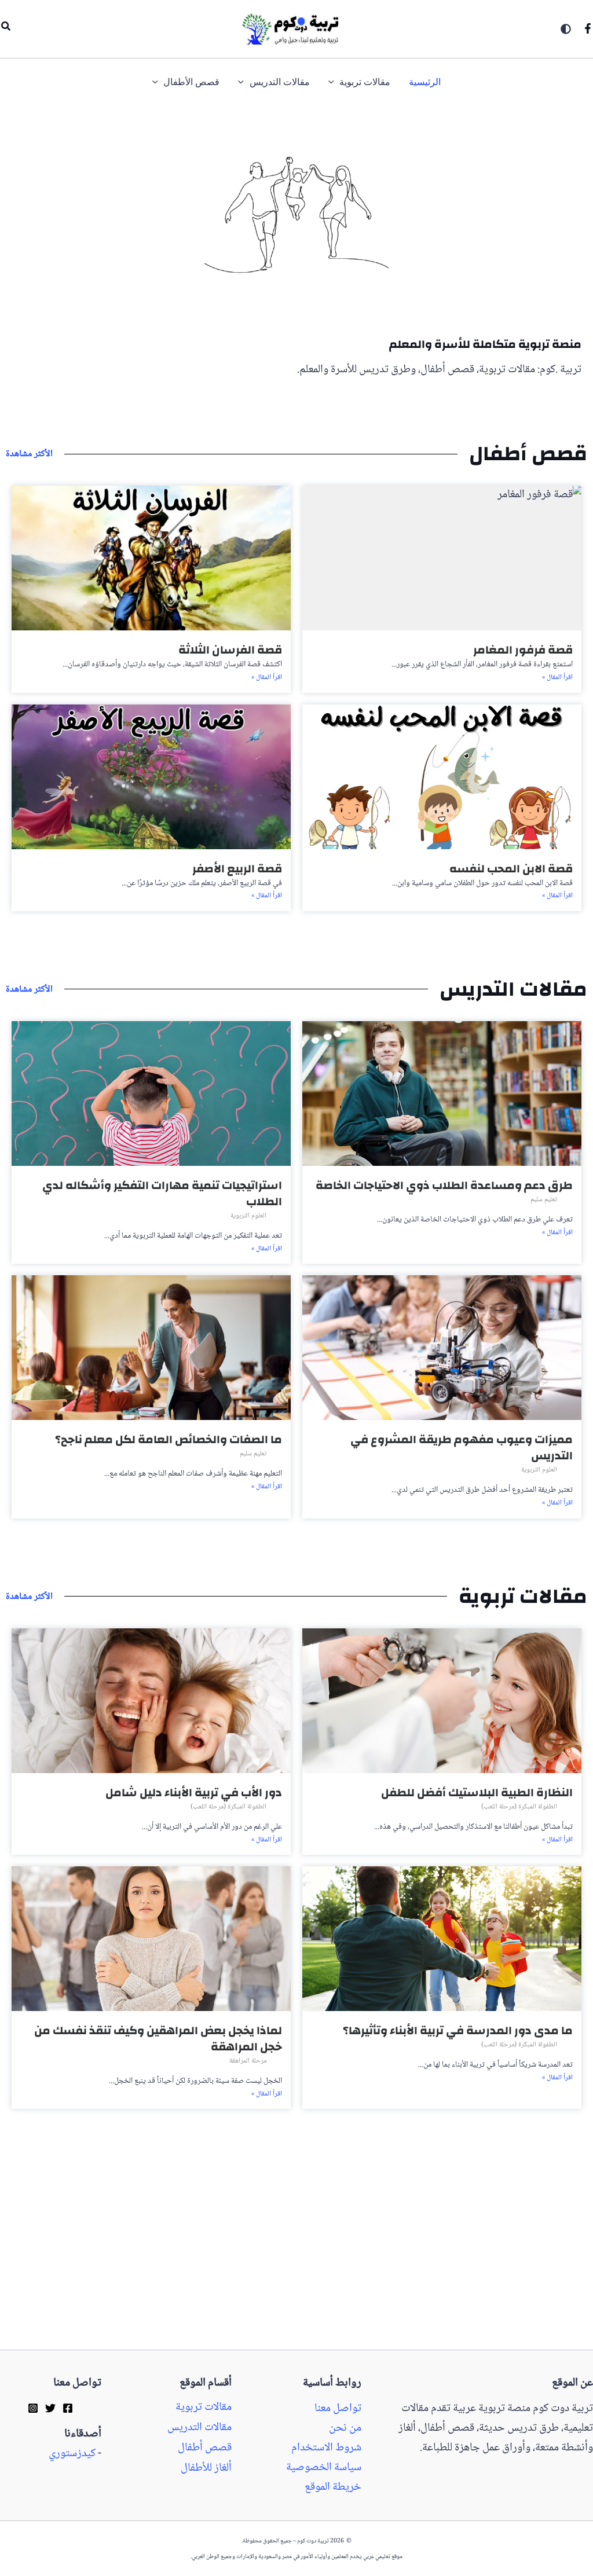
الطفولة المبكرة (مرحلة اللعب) (519, 1807)
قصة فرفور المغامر (523, 650)
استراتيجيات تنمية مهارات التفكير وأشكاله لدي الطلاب (162, 1193)
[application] (334, 82)
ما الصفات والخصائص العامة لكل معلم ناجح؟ (169, 1439)
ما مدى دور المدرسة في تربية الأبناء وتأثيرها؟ (458, 2030)
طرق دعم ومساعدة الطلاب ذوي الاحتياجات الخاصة (444, 1185)
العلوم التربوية (248, 1216)
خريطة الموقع (333, 2487)
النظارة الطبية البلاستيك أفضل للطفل (477, 1792)
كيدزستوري (72, 2454)
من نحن (345, 2428)
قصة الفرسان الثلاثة (230, 650)
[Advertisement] (296, 2264)
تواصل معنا (338, 2409)
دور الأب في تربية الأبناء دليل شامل (194, 1792)
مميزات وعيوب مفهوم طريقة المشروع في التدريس (462, 1447)
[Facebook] (588, 28)
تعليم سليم (544, 1200)
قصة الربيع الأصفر (237, 869)
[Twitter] (50, 2408)
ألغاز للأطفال (206, 2468)
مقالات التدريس (200, 2428)
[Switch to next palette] (566, 29)
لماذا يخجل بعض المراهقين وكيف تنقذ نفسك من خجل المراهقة (158, 2039)
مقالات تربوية (204, 2408)
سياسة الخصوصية (324, 2468)
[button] (5, 29)
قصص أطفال (205, 2448)
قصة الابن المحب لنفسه (511, 869)
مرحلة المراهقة (248, 2061)
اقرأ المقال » (557, 678)
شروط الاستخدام (326, 2448)
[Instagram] (33, 2408)
